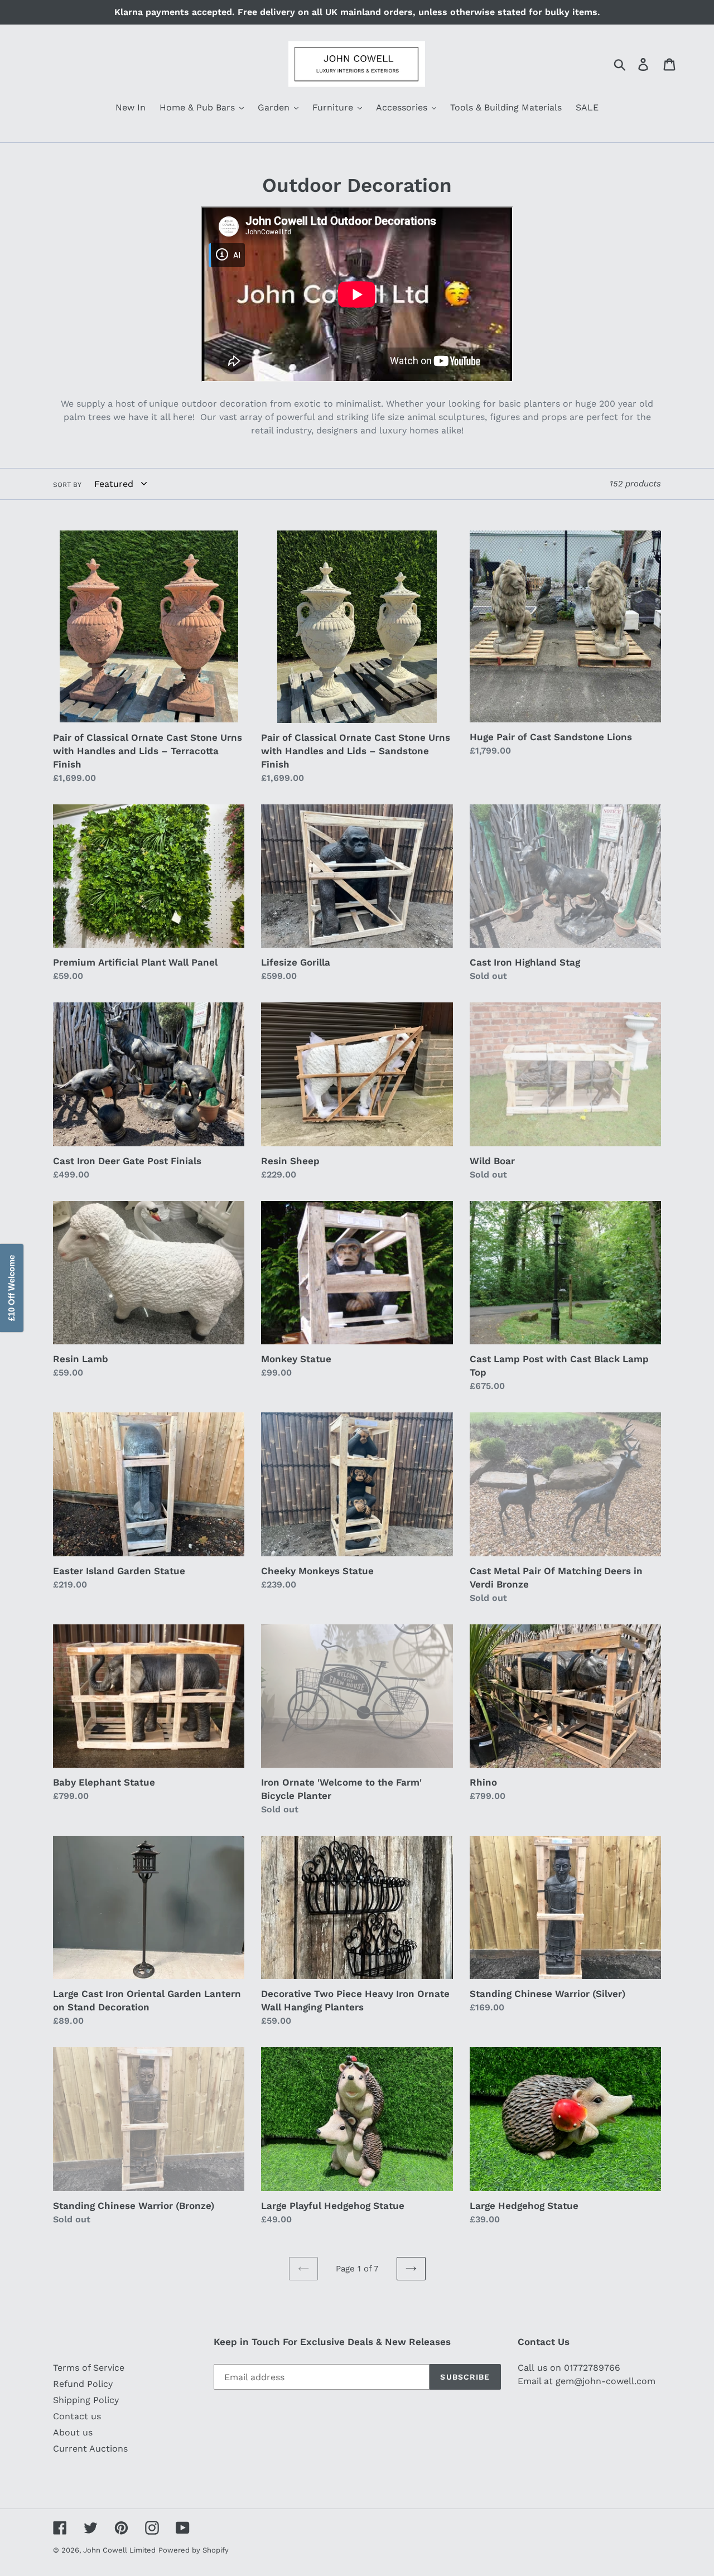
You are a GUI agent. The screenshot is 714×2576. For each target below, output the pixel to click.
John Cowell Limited (119, 2550)
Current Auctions (90, 2449)
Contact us (77, 2416)
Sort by (67, 485)
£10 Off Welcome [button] (11, 1288)
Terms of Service (89, 2368)
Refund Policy (83, 2384)
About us (73, 2432)
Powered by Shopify (194, 2550)
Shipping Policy (86, 2400)
